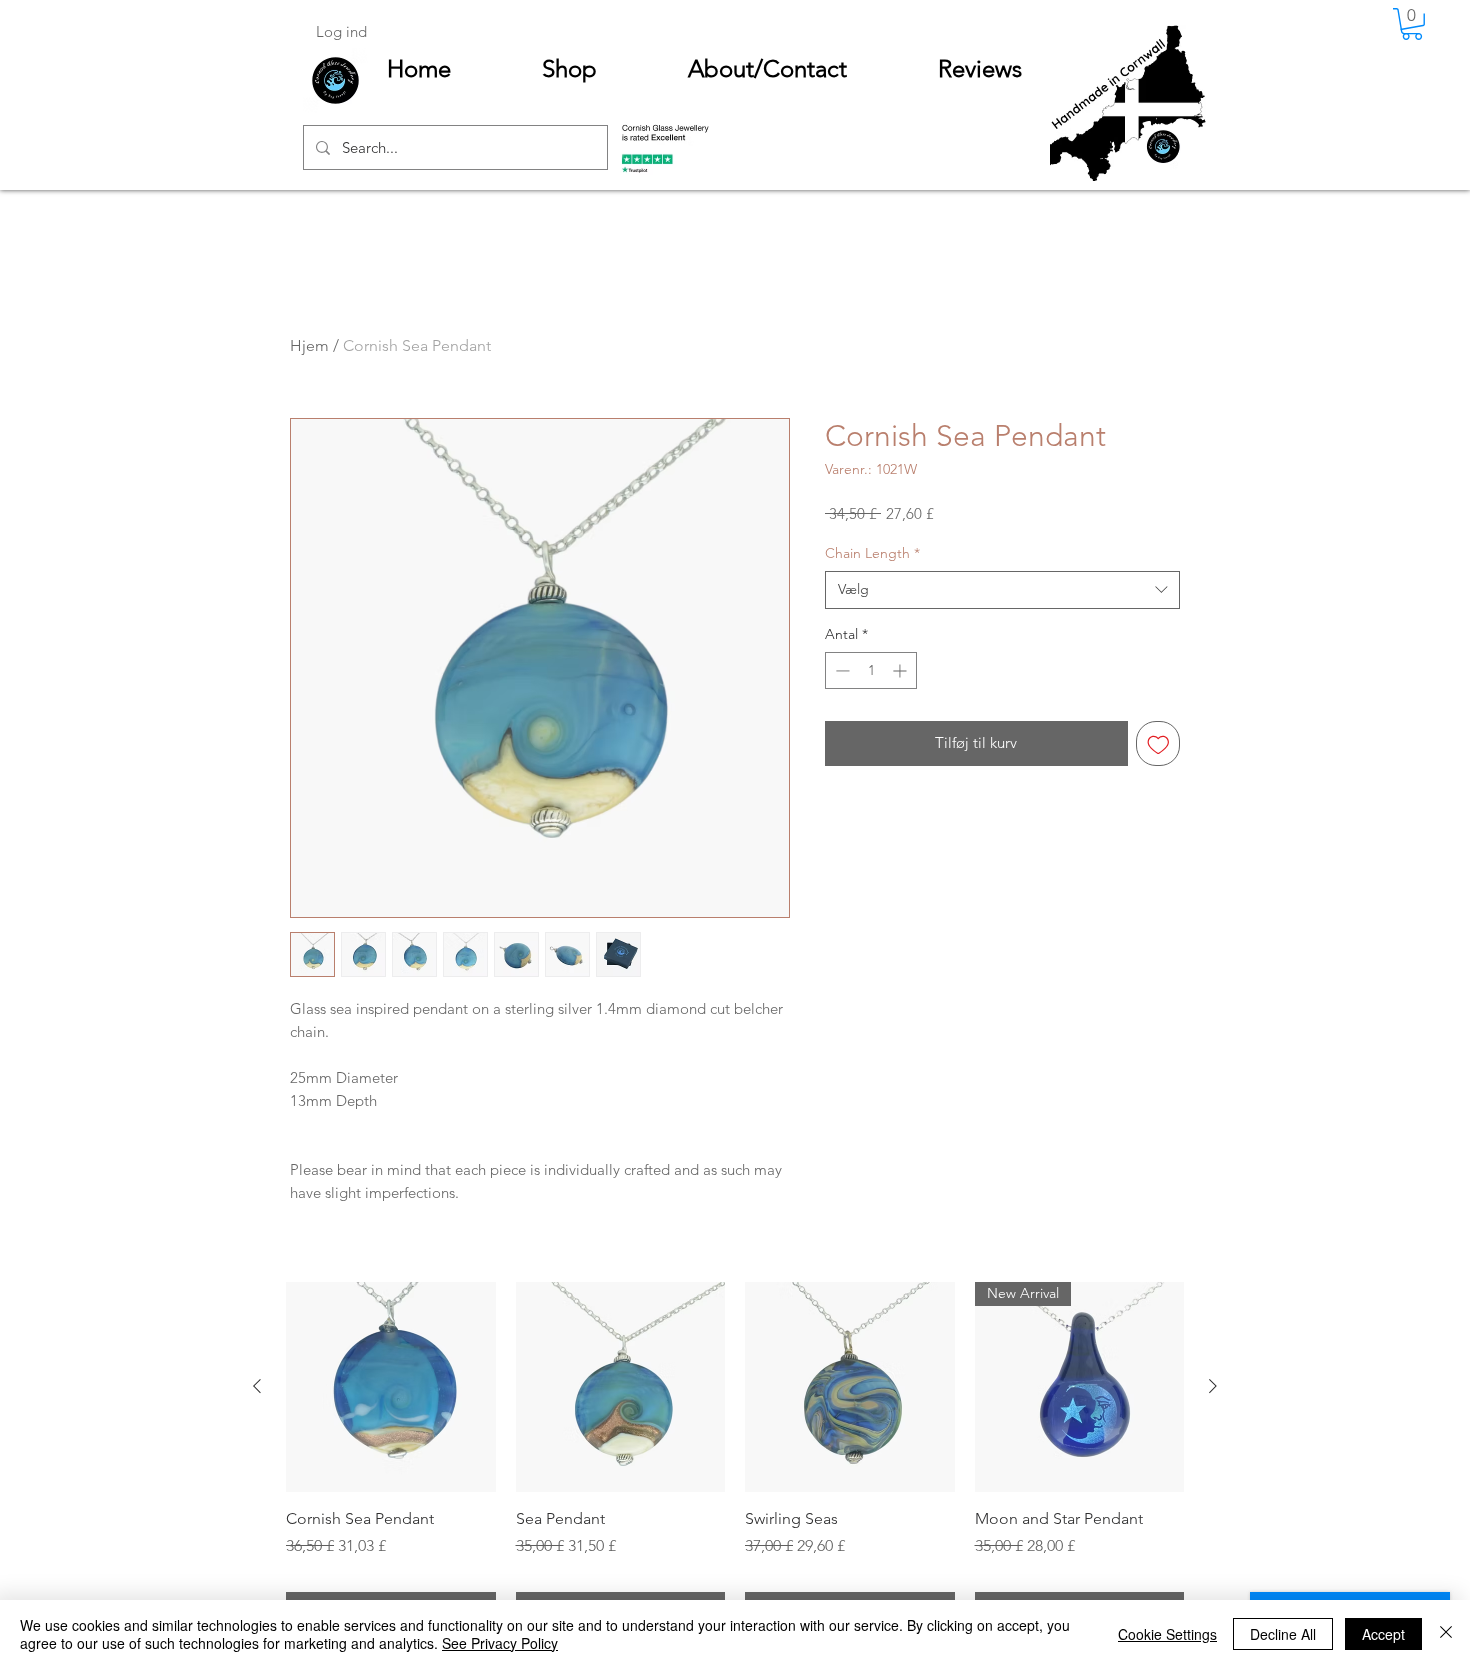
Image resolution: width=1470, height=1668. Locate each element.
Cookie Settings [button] (1167, 1634)
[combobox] (1002, 590)
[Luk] (1446, 1634)
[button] (1412, 24)
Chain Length (872, 553)
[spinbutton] (871, 670)
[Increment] (901, 670)
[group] (735, 1457)
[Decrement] (840, 670)
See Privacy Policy (500, 1643)
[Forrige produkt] (257, 1386)
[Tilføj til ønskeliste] (1158, 743)
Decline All (1283, 1634)
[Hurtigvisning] (391, 1387)
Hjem (309, 345)
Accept (1383, 1634)
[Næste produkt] (1213, 1386)
